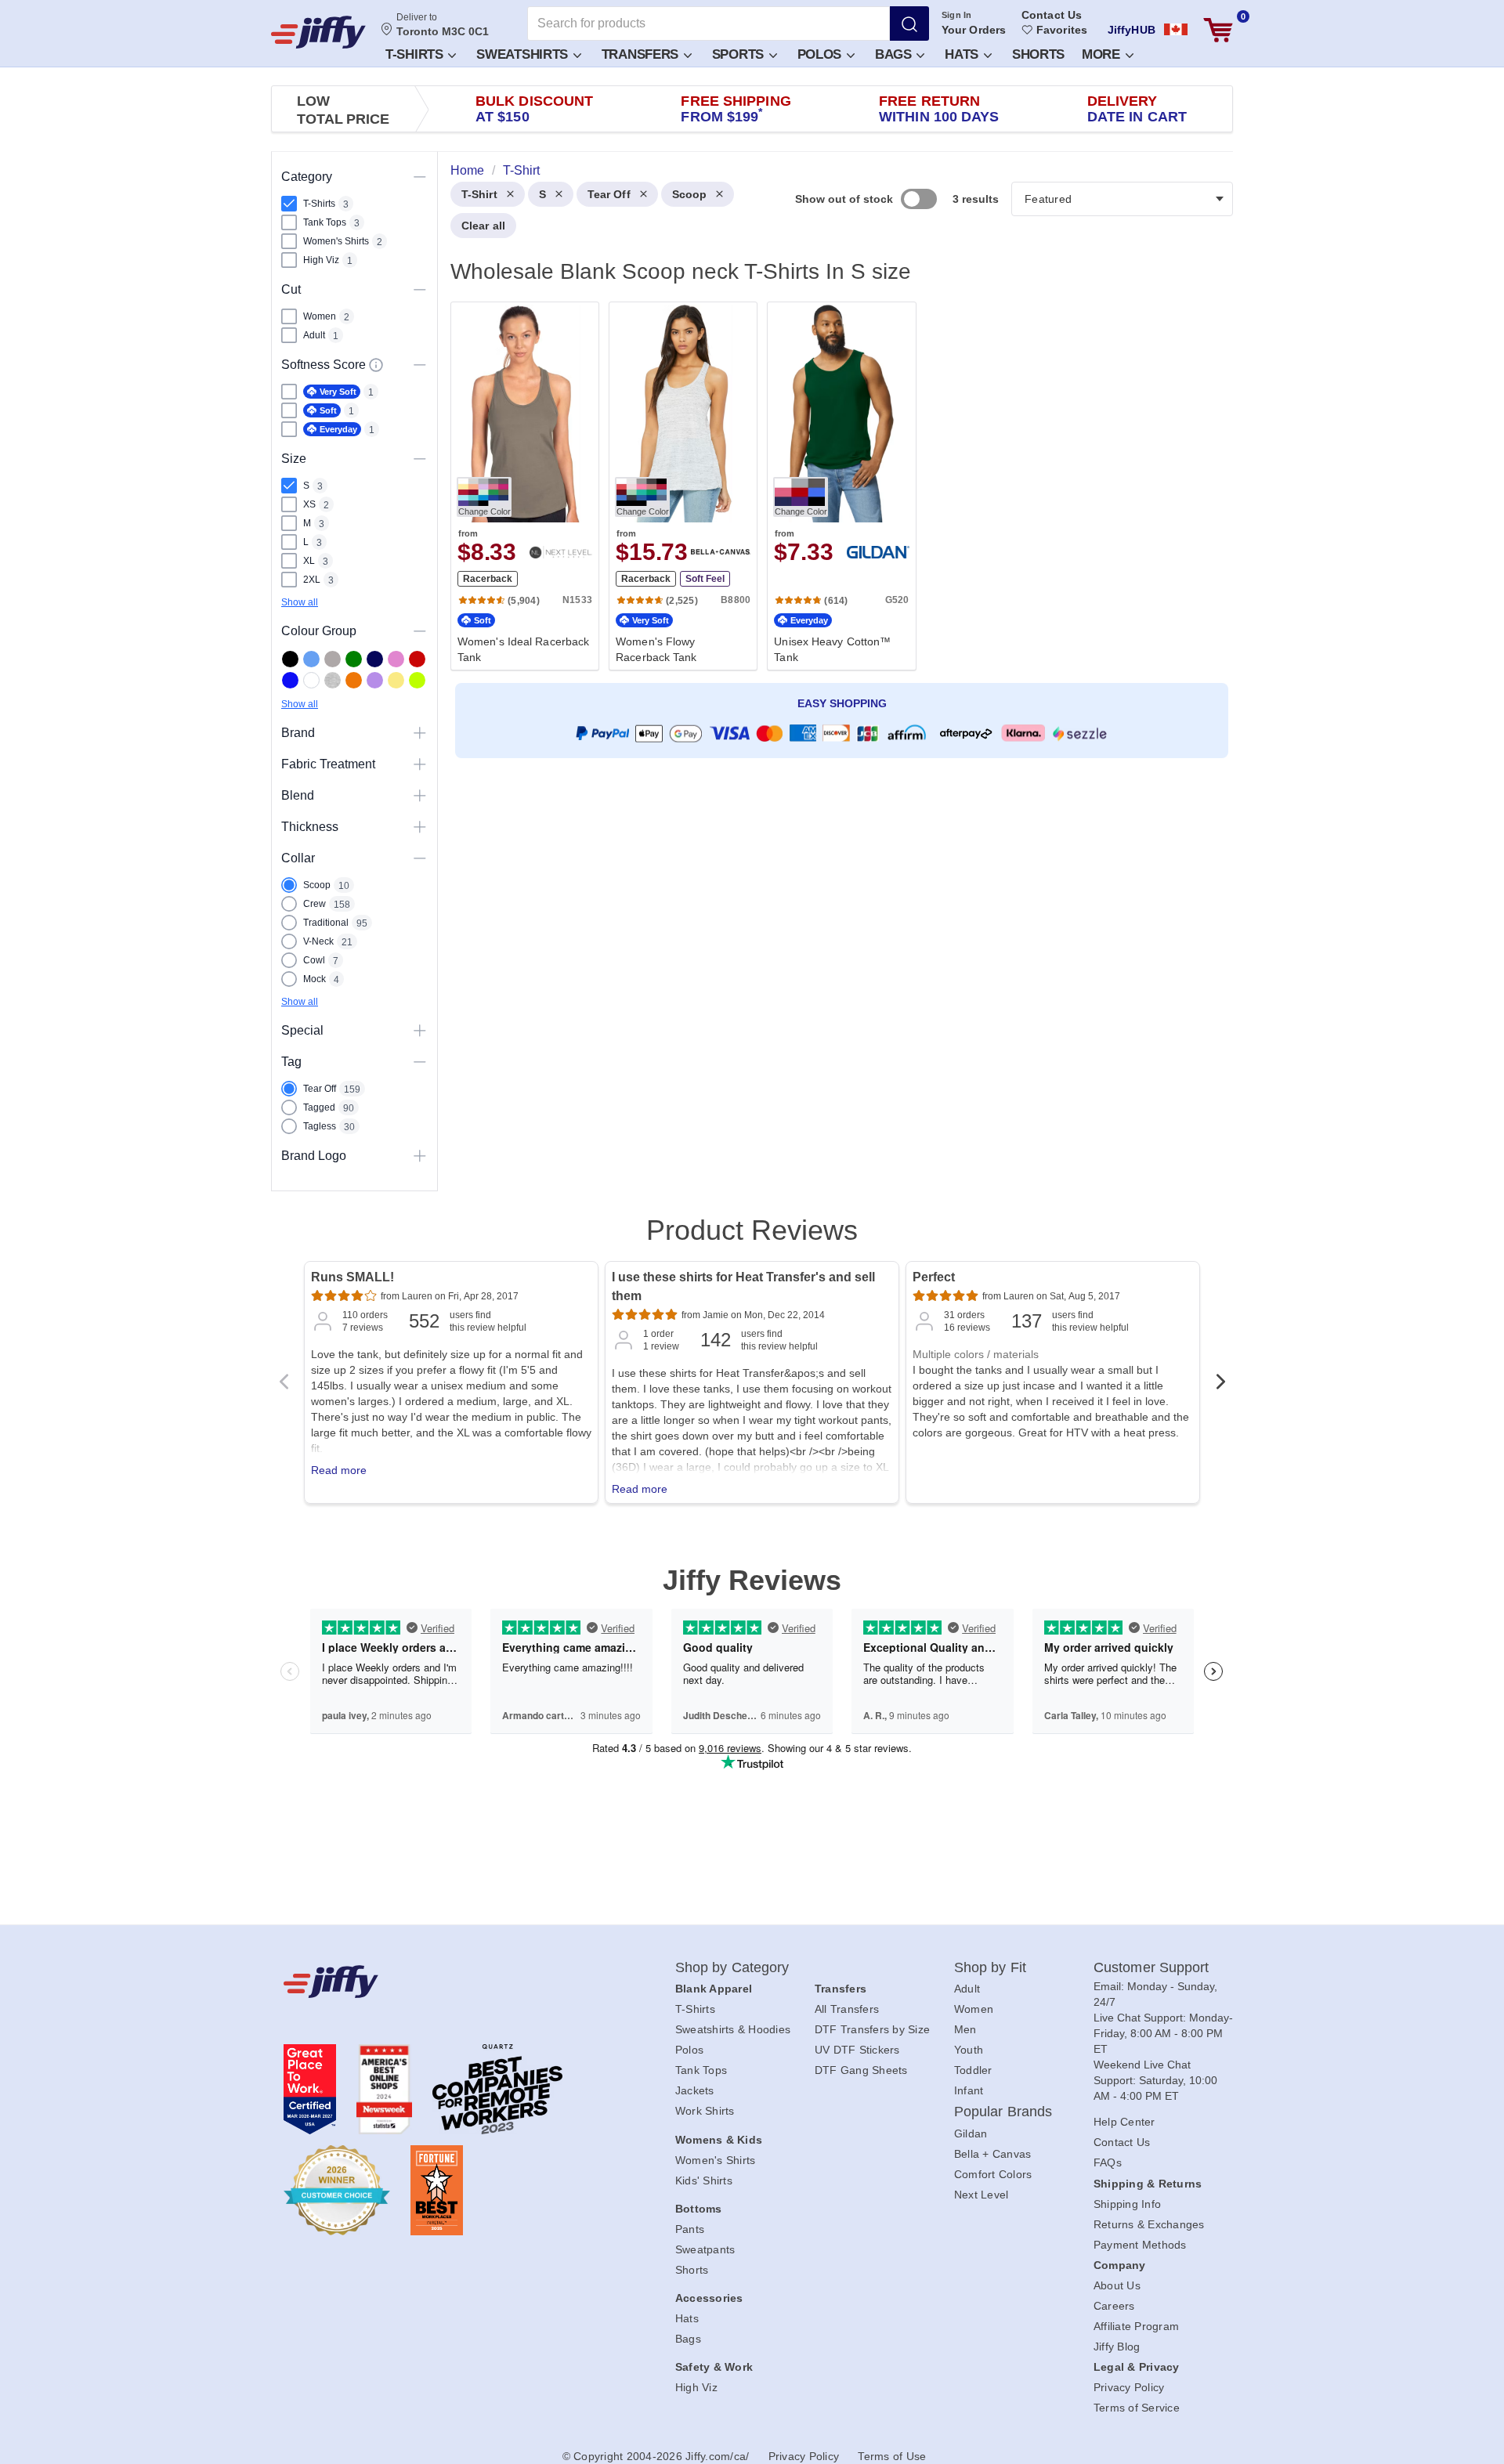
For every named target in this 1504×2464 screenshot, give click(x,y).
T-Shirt (479, 194)
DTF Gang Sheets (861, 2070)
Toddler (973, 2070)
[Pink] (396, 659)
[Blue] (311, 659)
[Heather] (333, 680)
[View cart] (1218, 30)
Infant (969, 2090)
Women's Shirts (716, 2160)
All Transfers (847, 2009)
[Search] (909, 23)
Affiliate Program (1136, 2326)
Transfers (642, 54)
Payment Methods (1140, 2245)
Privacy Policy (1129, 2387)
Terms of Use (892, 2456)
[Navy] (375, 659)
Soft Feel (705, 579)
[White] (311, 680)
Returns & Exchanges (1149, 2224)
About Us (1117, 2285)
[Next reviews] (1220, 1386)
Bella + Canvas (993, 2154)
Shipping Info (1127, 2204)
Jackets (695, 2090)
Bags (895, 54)
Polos (821, 54)
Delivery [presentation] (1137, 109)
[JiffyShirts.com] (318, 32)
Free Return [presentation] (939, 109)
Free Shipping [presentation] (736, 109)
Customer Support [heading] (1151, 1967)
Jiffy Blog (1117, 2347)
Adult (967, 1989)
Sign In (957, 15)
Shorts (1038, 54)
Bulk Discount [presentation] (534, 109)
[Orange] (354, 680)
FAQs (1108, 2162)
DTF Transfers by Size (872, 2029)
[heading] (835, 485)
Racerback (488, 579)
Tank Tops (701, 2070)
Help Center (1124, 2122)
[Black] (290, 659)
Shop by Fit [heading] (990, 1967)
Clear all (483, 226)
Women (974, 2009)
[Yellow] (396, 680)
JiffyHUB (1132, 30)
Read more (339, 1470)
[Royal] (290, 680)
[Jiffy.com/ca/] (444, 1982)
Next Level (982, 2195)
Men (965, 2029)
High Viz (696, 2387)
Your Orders (974, 30)
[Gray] (333, 659)
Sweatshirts (524, 54)
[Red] (417, 659)
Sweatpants (705, 2249)
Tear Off (609, 194)
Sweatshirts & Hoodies (733, 2029)
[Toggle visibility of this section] (420, 177)
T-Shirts (416, 54)
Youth (969, 2050)
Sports (740, 54)
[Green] (354, 659)
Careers (1114, 2306)
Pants (690, 2229)
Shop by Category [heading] (732, 1967)
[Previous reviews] (284, 1386)
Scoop (690, 194)
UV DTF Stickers (857, 2050)
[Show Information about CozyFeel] (376, 365)
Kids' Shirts (704, 2180)
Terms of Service (1137, 2408)
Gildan (971, 2133)
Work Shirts (705, 2111)
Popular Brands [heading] (1003, 2112)
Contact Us (1052, 15)
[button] (420, 54)
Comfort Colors (993, 2174)
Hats (963, 54)
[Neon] (417, 680)
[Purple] (375, 680)
